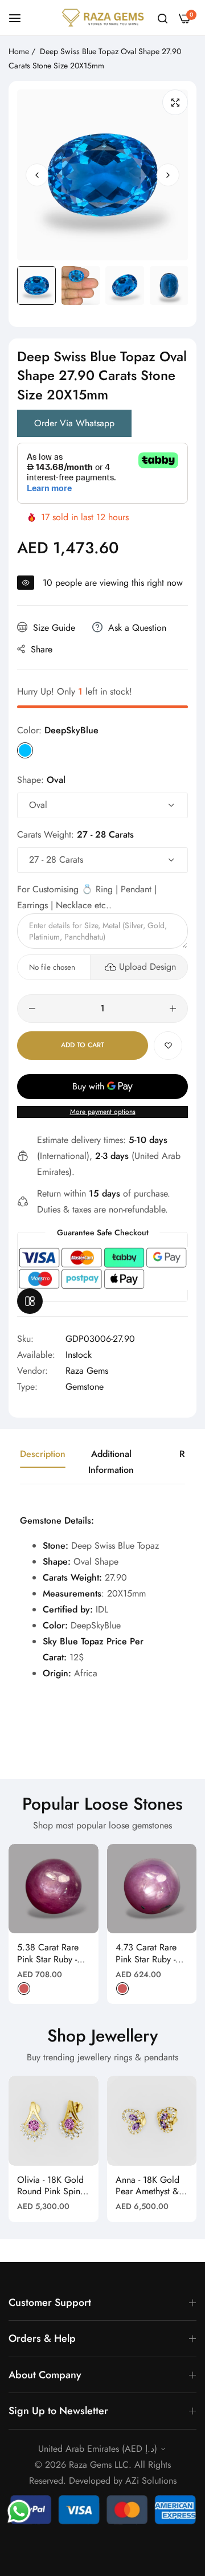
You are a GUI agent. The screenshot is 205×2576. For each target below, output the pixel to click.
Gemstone (85, 1387)
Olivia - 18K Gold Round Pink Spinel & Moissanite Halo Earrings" (52, 2186)
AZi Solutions (151, 2481)
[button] (168, 175)
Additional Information (111, 1462)
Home (19, 51)
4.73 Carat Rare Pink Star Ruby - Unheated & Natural (146, 1954)
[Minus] (32, 1009)
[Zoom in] (175, 102)
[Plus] (173, 1009)
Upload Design (147, 967)
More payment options (103, 1112)
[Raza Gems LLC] (103, 18)
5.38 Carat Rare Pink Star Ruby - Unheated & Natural (48, 1954)
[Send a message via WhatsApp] (19, 2511)
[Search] (163, 18)
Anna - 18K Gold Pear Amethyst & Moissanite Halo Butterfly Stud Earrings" (147, 2186)
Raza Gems (87, 1371)
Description (43, 1454)
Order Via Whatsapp (74, 423)
